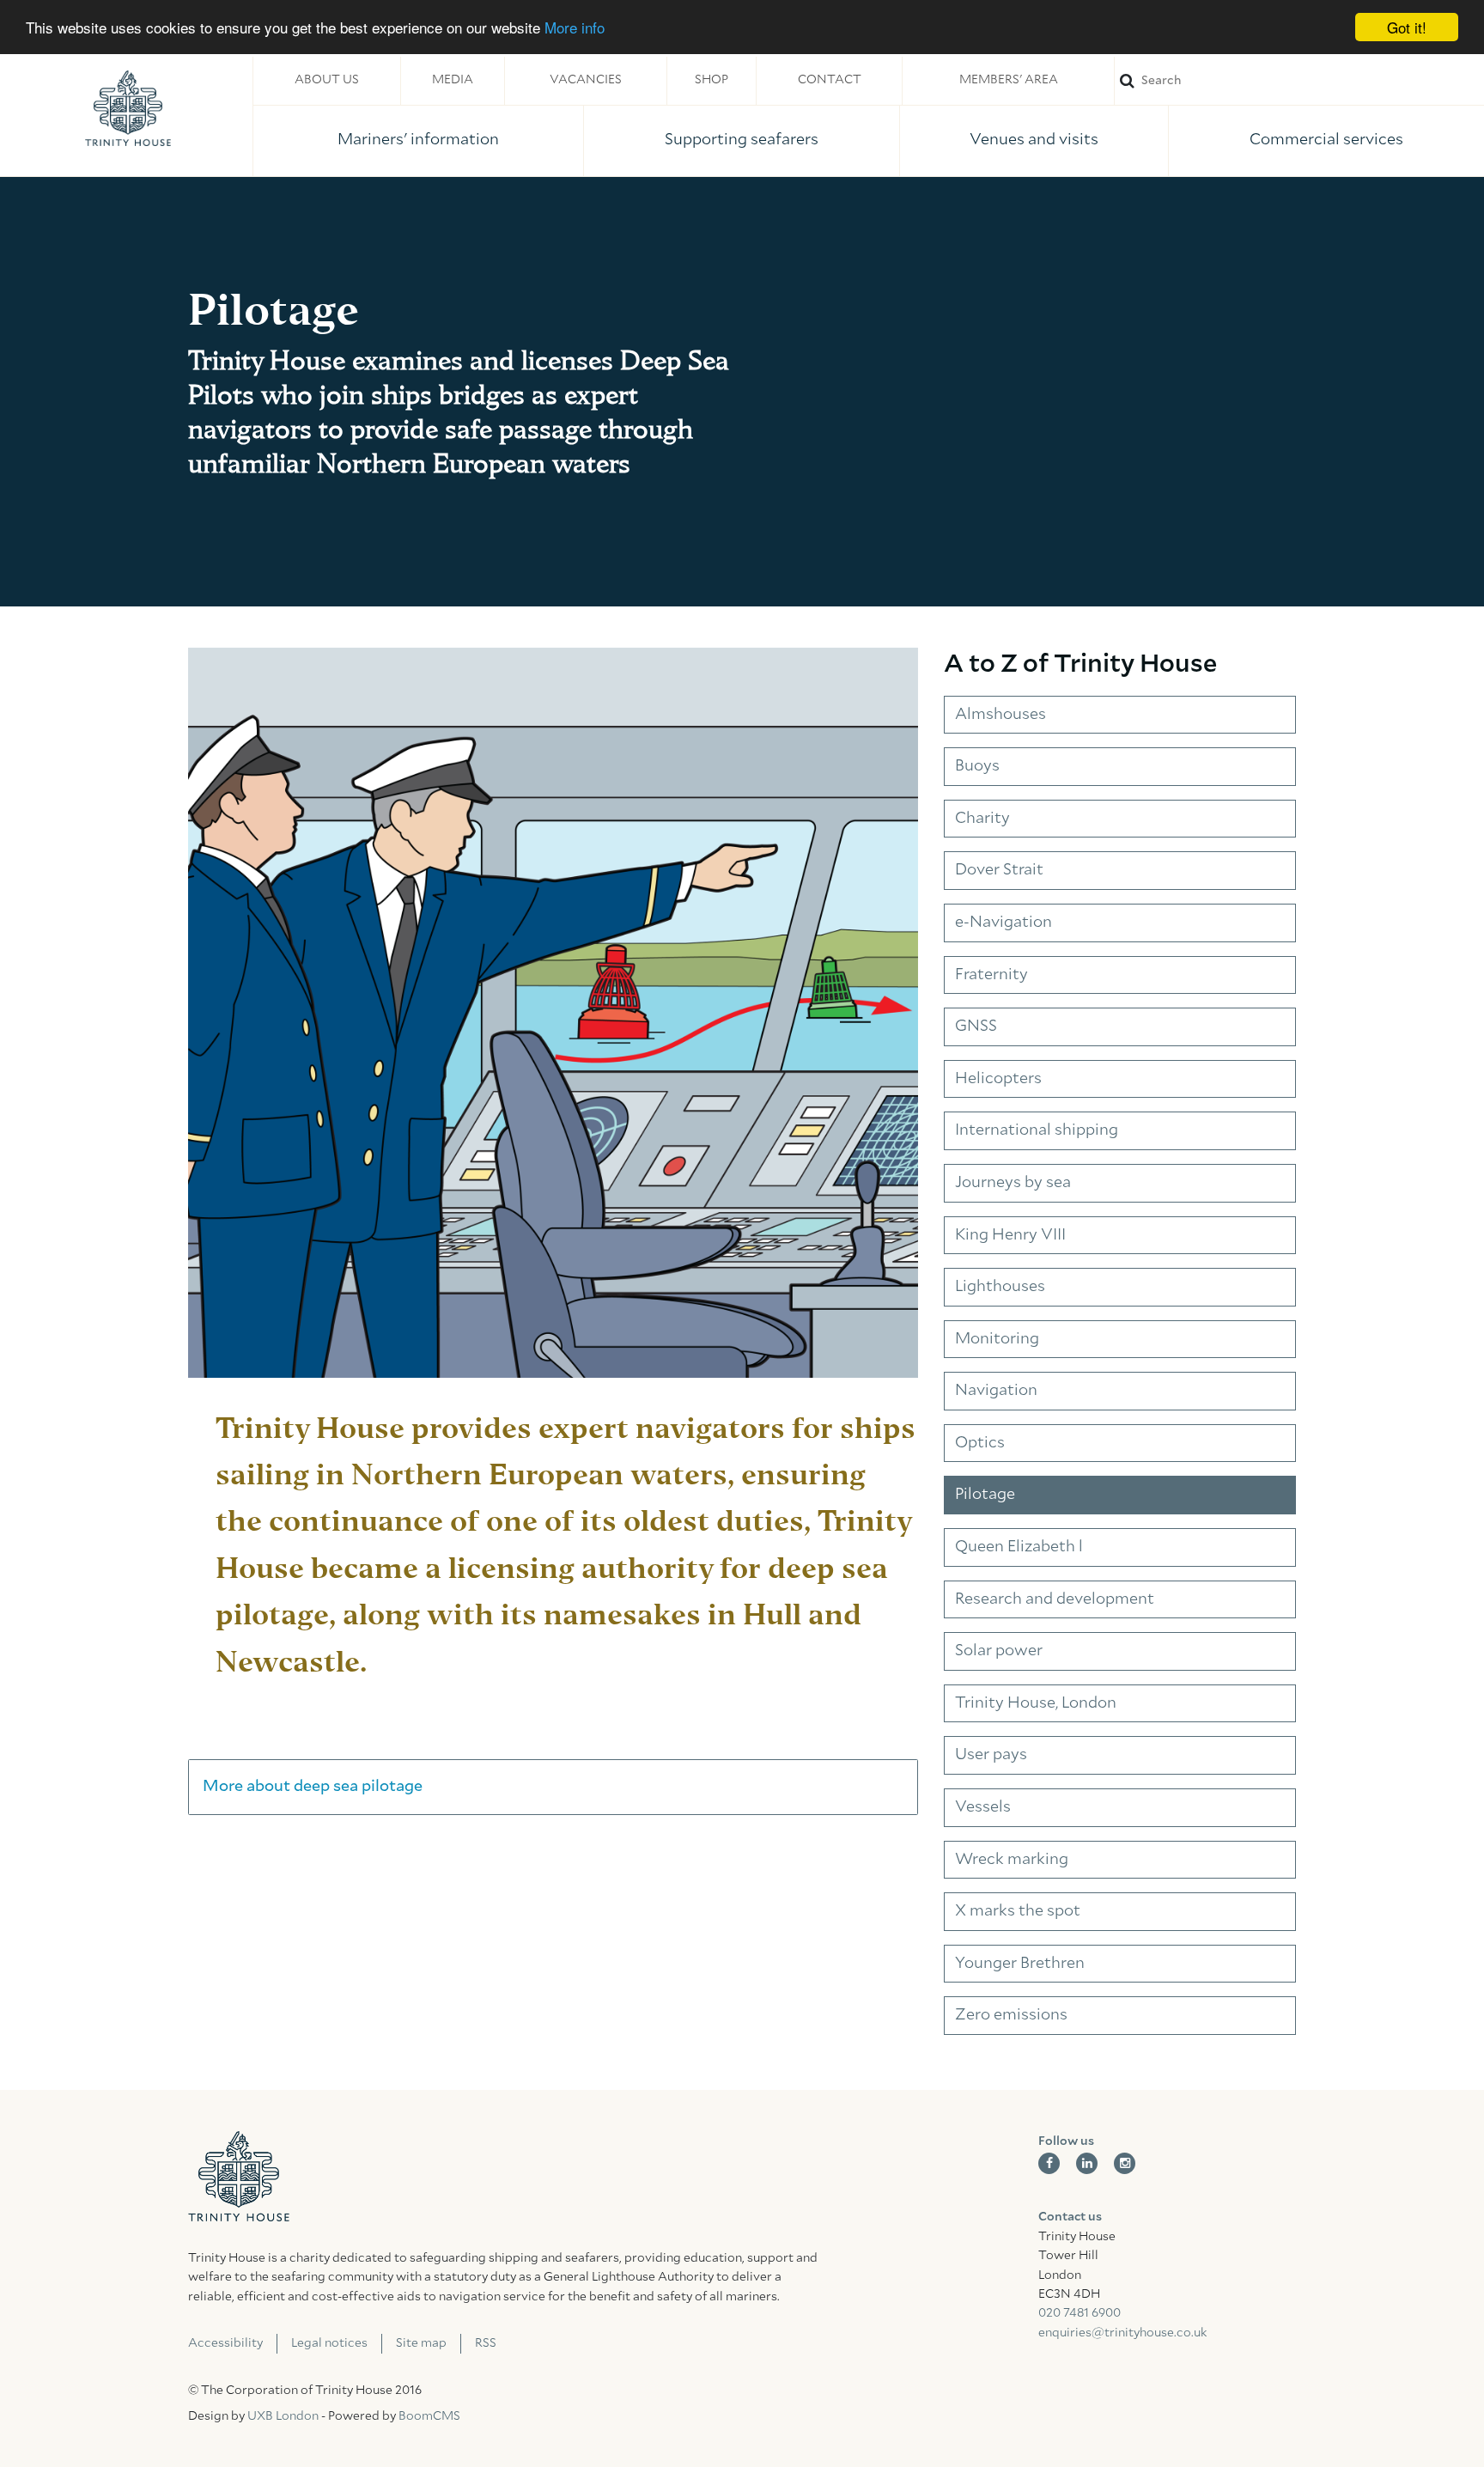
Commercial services (1326, 140)
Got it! (1407, 27)
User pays (991, 1755)
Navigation (996, 1391)
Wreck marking (1012, 1860)
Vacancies (586, 80)
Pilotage (985, 1495)
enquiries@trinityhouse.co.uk (1122, 2333)
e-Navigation (1004, 923)
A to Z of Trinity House (1080, 664)
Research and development (1055, 1599)
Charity (982, 819)
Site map (421, 2343)
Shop (712, 80)
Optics (980, 1443)
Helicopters (998, 1079)
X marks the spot (1018, 1911)
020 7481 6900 (1080, 2313)
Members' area (1009, 80)
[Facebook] (1049, 2163)
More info (575, 28)
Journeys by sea (1013, 1183)
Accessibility (225, 2343)
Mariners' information (418, 140)
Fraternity (991, 975)
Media (453, 80)
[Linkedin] (1087, 2163)
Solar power (999, 1651)
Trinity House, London (1036, 1703)
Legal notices (329, 2343)
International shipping (1037, 1130)
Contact (830, 80)
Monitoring (997, 1339)
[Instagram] (1125, 2163)
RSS (486, 2343)
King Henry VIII (1010, 1235)
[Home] (128, 108)
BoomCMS (429, 2416)
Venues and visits (1034, 140)
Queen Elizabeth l (1019, 1547)
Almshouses (1000, 715)
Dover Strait (999, 870)
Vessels (983, 1807)
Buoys (977, 766)
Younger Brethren (1020, 1964)
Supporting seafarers (742, 140)
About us (327, 80)
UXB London (283, 2416)
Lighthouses (1000, 1287)
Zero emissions (1011, 2015)
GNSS (976, 1026)
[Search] (1299, 80)
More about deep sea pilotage (313, 1787)
